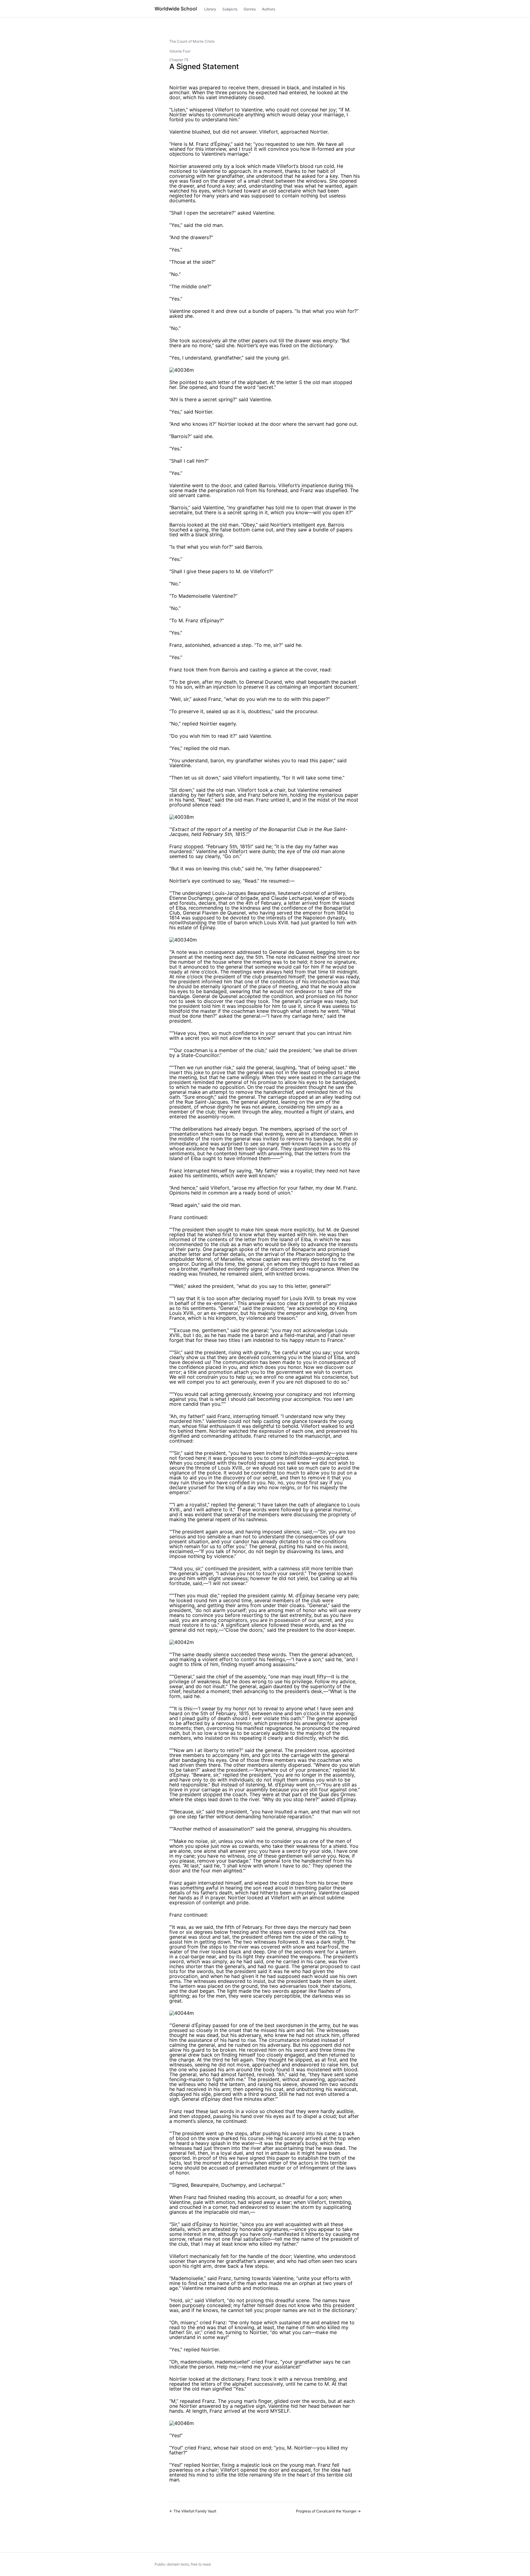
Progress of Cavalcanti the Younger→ (328, 2511)
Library (210, 9)
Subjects (230, 9)
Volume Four (180, 51)
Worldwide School (176, 9)
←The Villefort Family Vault (193, 2511)
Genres (250, 9)
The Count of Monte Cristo (192, 41)
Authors (269, 9)
